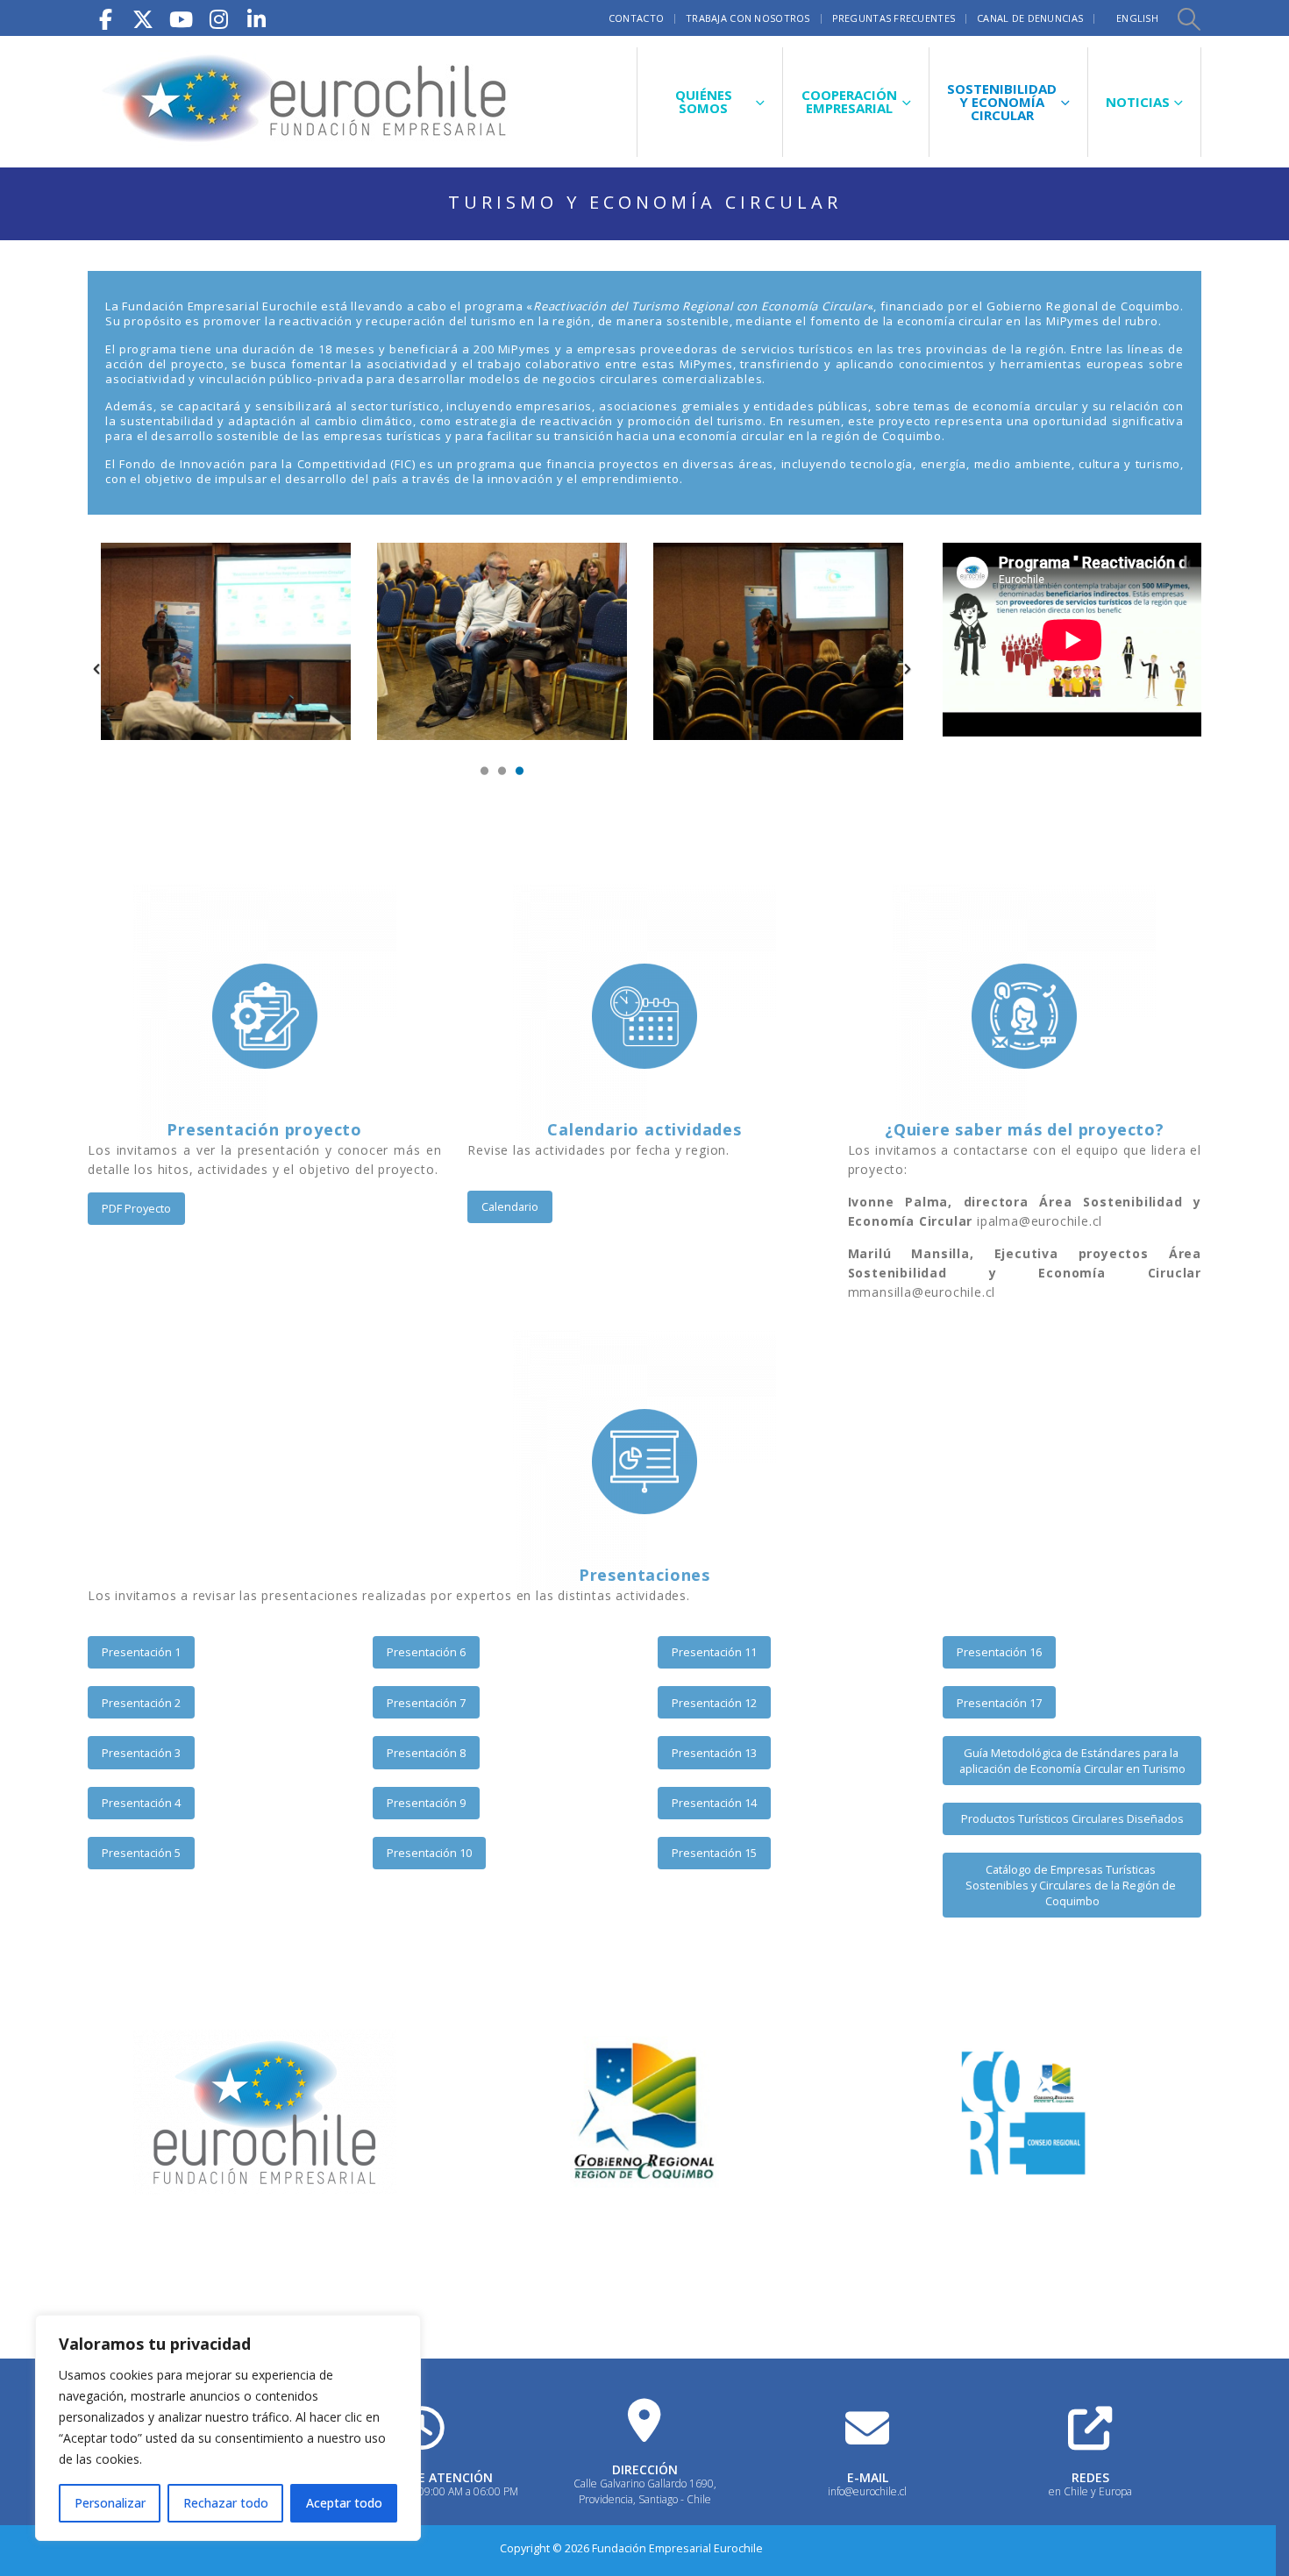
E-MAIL (868, 2477)
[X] (143, 18)
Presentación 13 (714, 1753)
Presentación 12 (714, 1703)
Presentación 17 (999, 1703)
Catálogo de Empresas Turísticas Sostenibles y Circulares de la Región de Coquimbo (1072, 1886)
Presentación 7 (426, 1703)
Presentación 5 (141, 1853)
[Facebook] (105, 18)
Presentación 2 (141, 1703)
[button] (1188, 18)
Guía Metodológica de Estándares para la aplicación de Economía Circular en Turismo (1072, 1761)
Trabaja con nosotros (748, 18)
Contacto (636, 18)
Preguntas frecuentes (894, 18)
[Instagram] (218, 18)
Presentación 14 (714, 1803)
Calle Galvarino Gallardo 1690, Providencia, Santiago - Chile (645, 2491)
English (1137, 18)
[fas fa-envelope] (867, 2428)
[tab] (485, 773)
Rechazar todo (226, 2503)
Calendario (510, 1206)
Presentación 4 (141, 1803)
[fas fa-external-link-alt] (1090, 2428)
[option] (226, 641)
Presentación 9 (426, 1803)
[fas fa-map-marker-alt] (644, 2420)
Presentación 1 (141, 1652)
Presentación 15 (714, 1853)
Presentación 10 (429, 1853)
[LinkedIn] (256, 18)
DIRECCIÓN (645, 2469)
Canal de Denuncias (1030, 18)
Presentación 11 (714, 1652)
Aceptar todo (344, 2503)
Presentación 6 (426, 1652)
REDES (1090, 2477)
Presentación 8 (426, 1753)
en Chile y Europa (1090, 2491)
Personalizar (110, 2503)
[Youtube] (181, 18)
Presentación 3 (141, 1753)
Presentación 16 (999, 1652)
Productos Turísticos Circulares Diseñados (1072, 1818)
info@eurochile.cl (867, 2491)
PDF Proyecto (136, 1208)
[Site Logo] (307, 102)
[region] (228, 2428)
